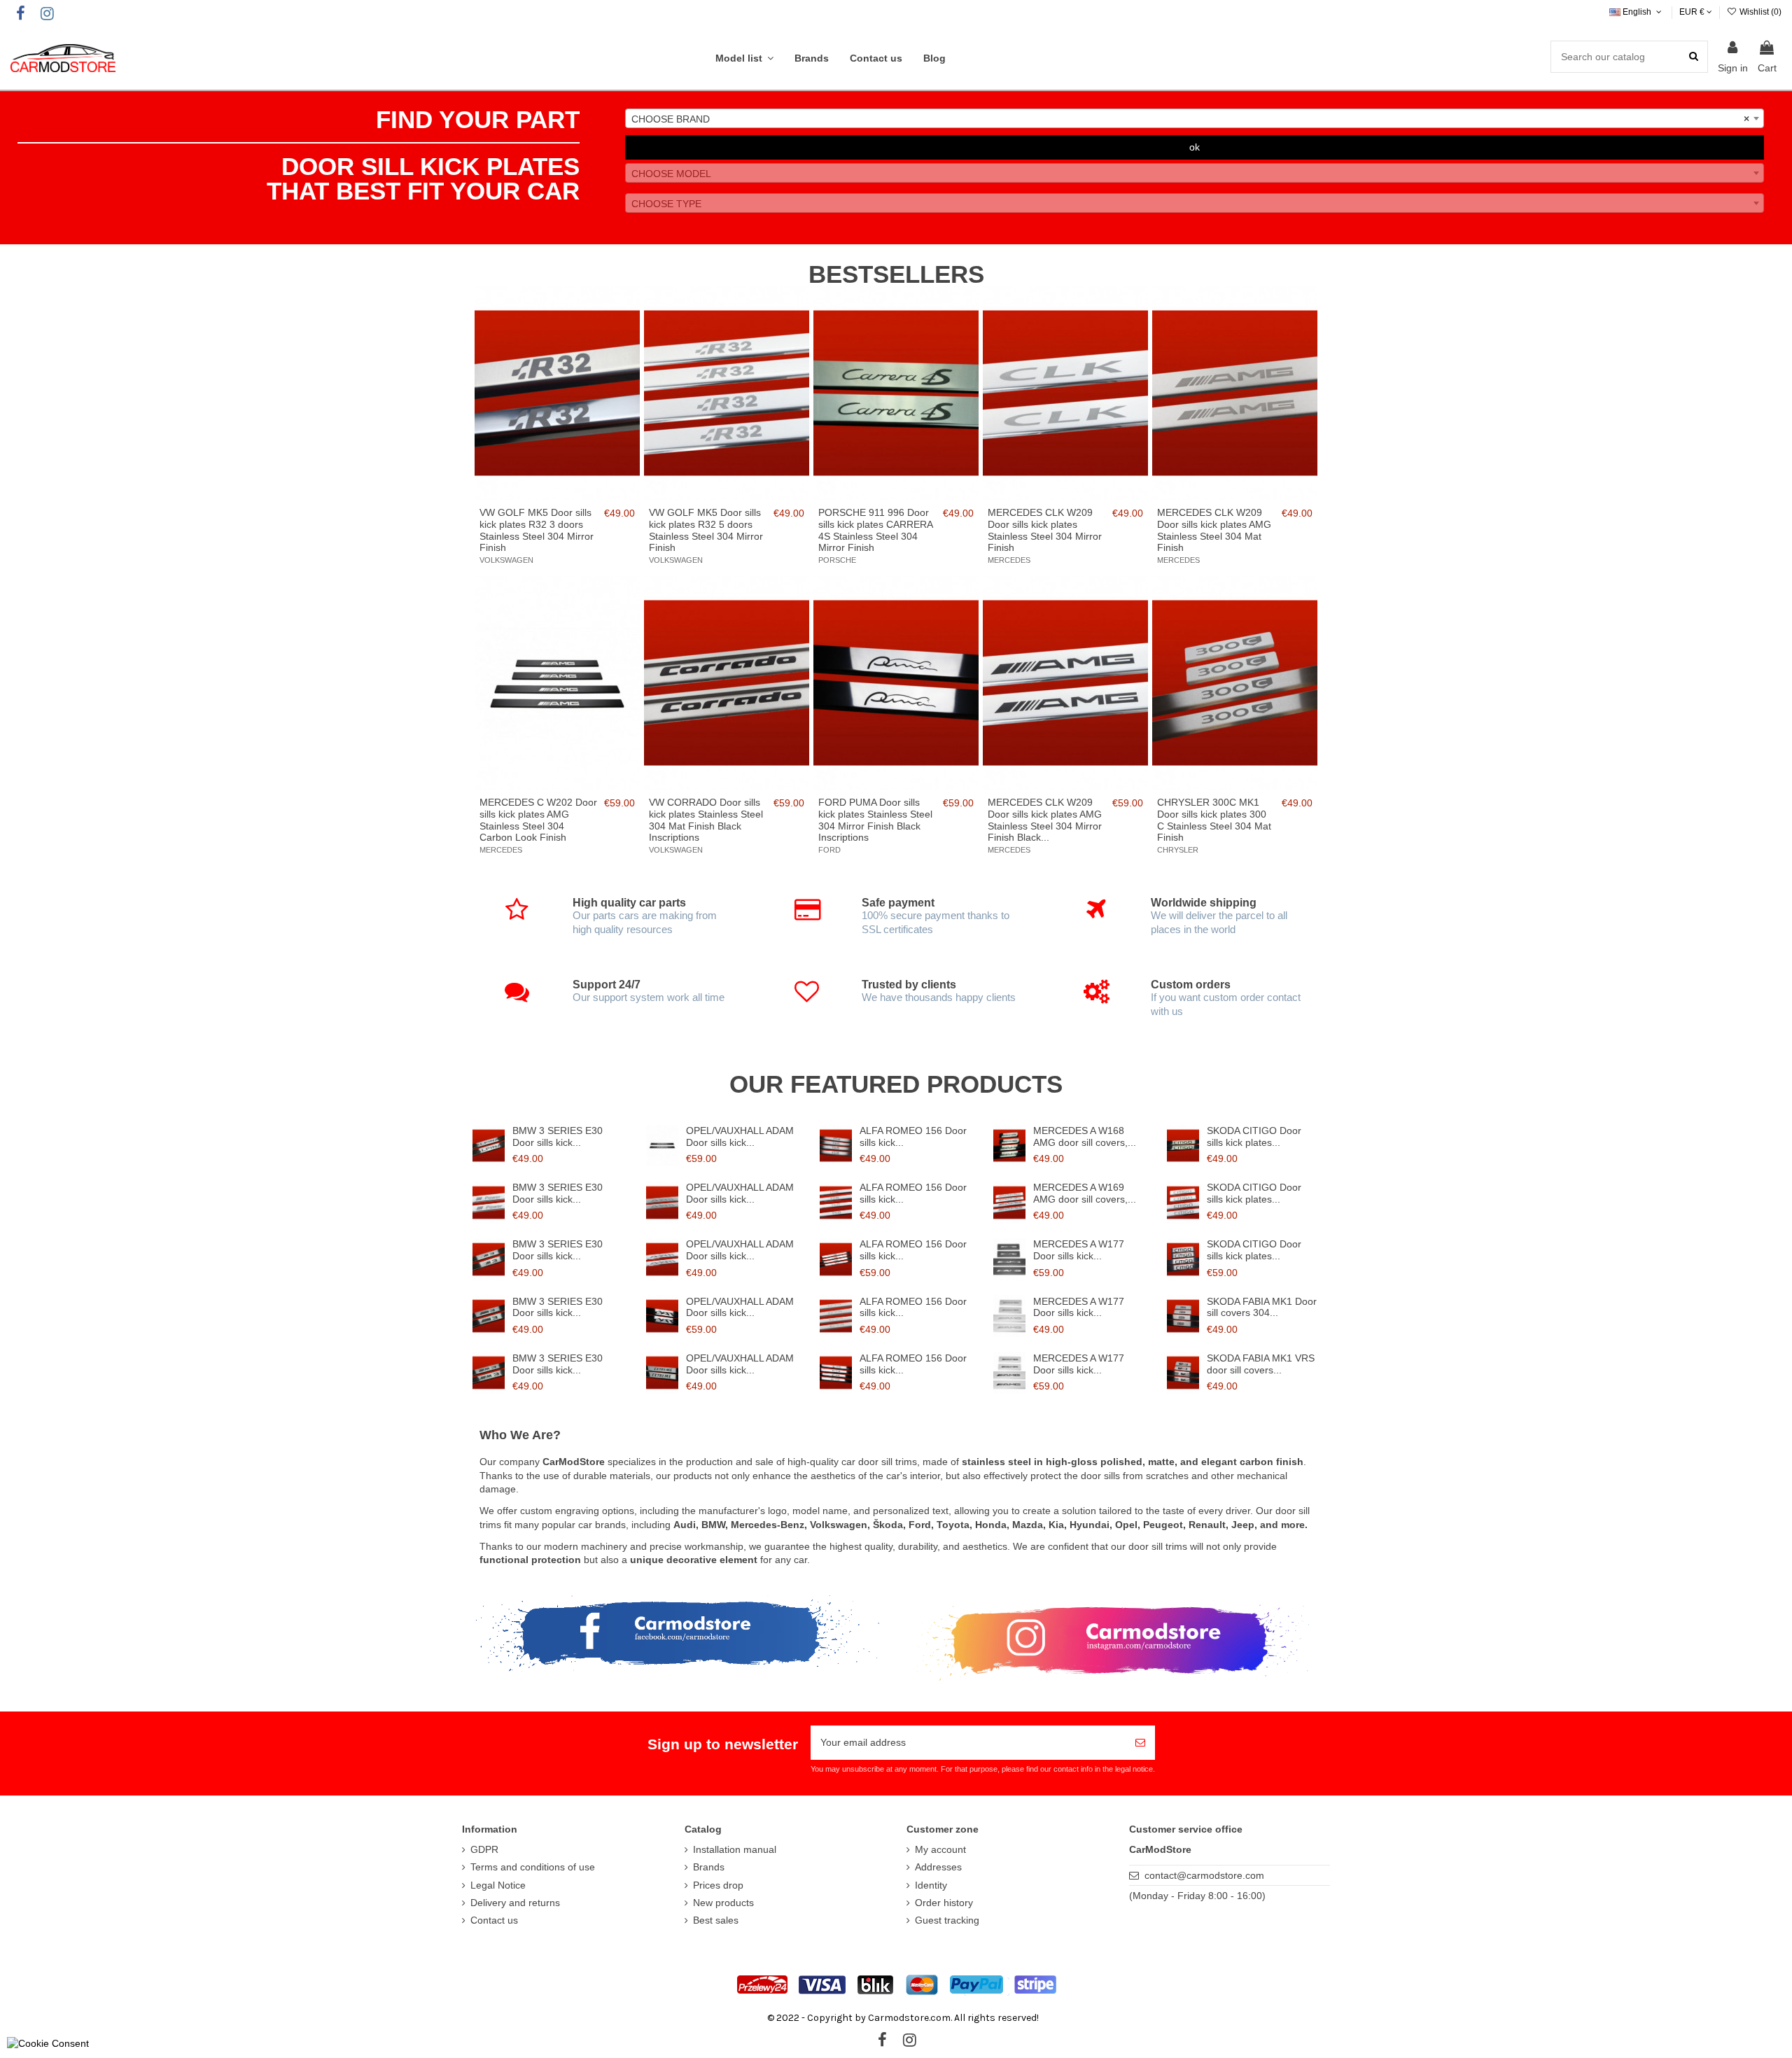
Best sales (716, 1920)
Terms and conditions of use (533, 1867)
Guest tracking (947, 1920)
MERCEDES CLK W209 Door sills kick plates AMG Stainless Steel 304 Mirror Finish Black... (1045, 820)
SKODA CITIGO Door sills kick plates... (1254, 1136)
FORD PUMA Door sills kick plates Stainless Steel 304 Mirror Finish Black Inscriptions (875, 820)
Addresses (938, 1867)
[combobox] (1195, 118)
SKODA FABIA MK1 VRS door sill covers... (1261, 1364)
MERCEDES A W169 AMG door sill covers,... (1085, 1193)
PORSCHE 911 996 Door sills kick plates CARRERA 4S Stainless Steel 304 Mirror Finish (875, 530)
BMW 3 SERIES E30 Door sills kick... (558, 1136)
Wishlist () (1759, 12)
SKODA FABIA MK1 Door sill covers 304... (1262, 1307)
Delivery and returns (515, 1903)
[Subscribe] (1140, 1743)
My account (940, 1849)
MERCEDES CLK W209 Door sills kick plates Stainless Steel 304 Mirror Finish (1045, 530)
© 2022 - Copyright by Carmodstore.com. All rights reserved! (903, 2018)
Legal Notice (498, 1885)
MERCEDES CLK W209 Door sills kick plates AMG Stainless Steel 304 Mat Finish (1214, 530)
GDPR (484, 1849)
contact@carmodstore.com (1204, 1875)
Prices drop (718, 1885)
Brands (709, 1867)
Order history (944, 1903)
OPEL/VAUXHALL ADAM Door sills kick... (740, 1136)
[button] (744, 58)
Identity (931, 1885)
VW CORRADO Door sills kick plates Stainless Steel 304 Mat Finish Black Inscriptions (706, 820)
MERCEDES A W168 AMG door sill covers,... (1085, 1136)
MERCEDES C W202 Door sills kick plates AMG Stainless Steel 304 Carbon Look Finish (538, 820)
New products (723, 1903)
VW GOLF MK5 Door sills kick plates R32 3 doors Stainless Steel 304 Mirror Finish (537, 530)
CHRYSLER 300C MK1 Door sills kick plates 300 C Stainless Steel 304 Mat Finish (1214, 820)
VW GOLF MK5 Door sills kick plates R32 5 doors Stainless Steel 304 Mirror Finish (706, 530)
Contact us (494, 1920)
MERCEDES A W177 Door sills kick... (1079, 1250)
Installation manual (735, 1849)
